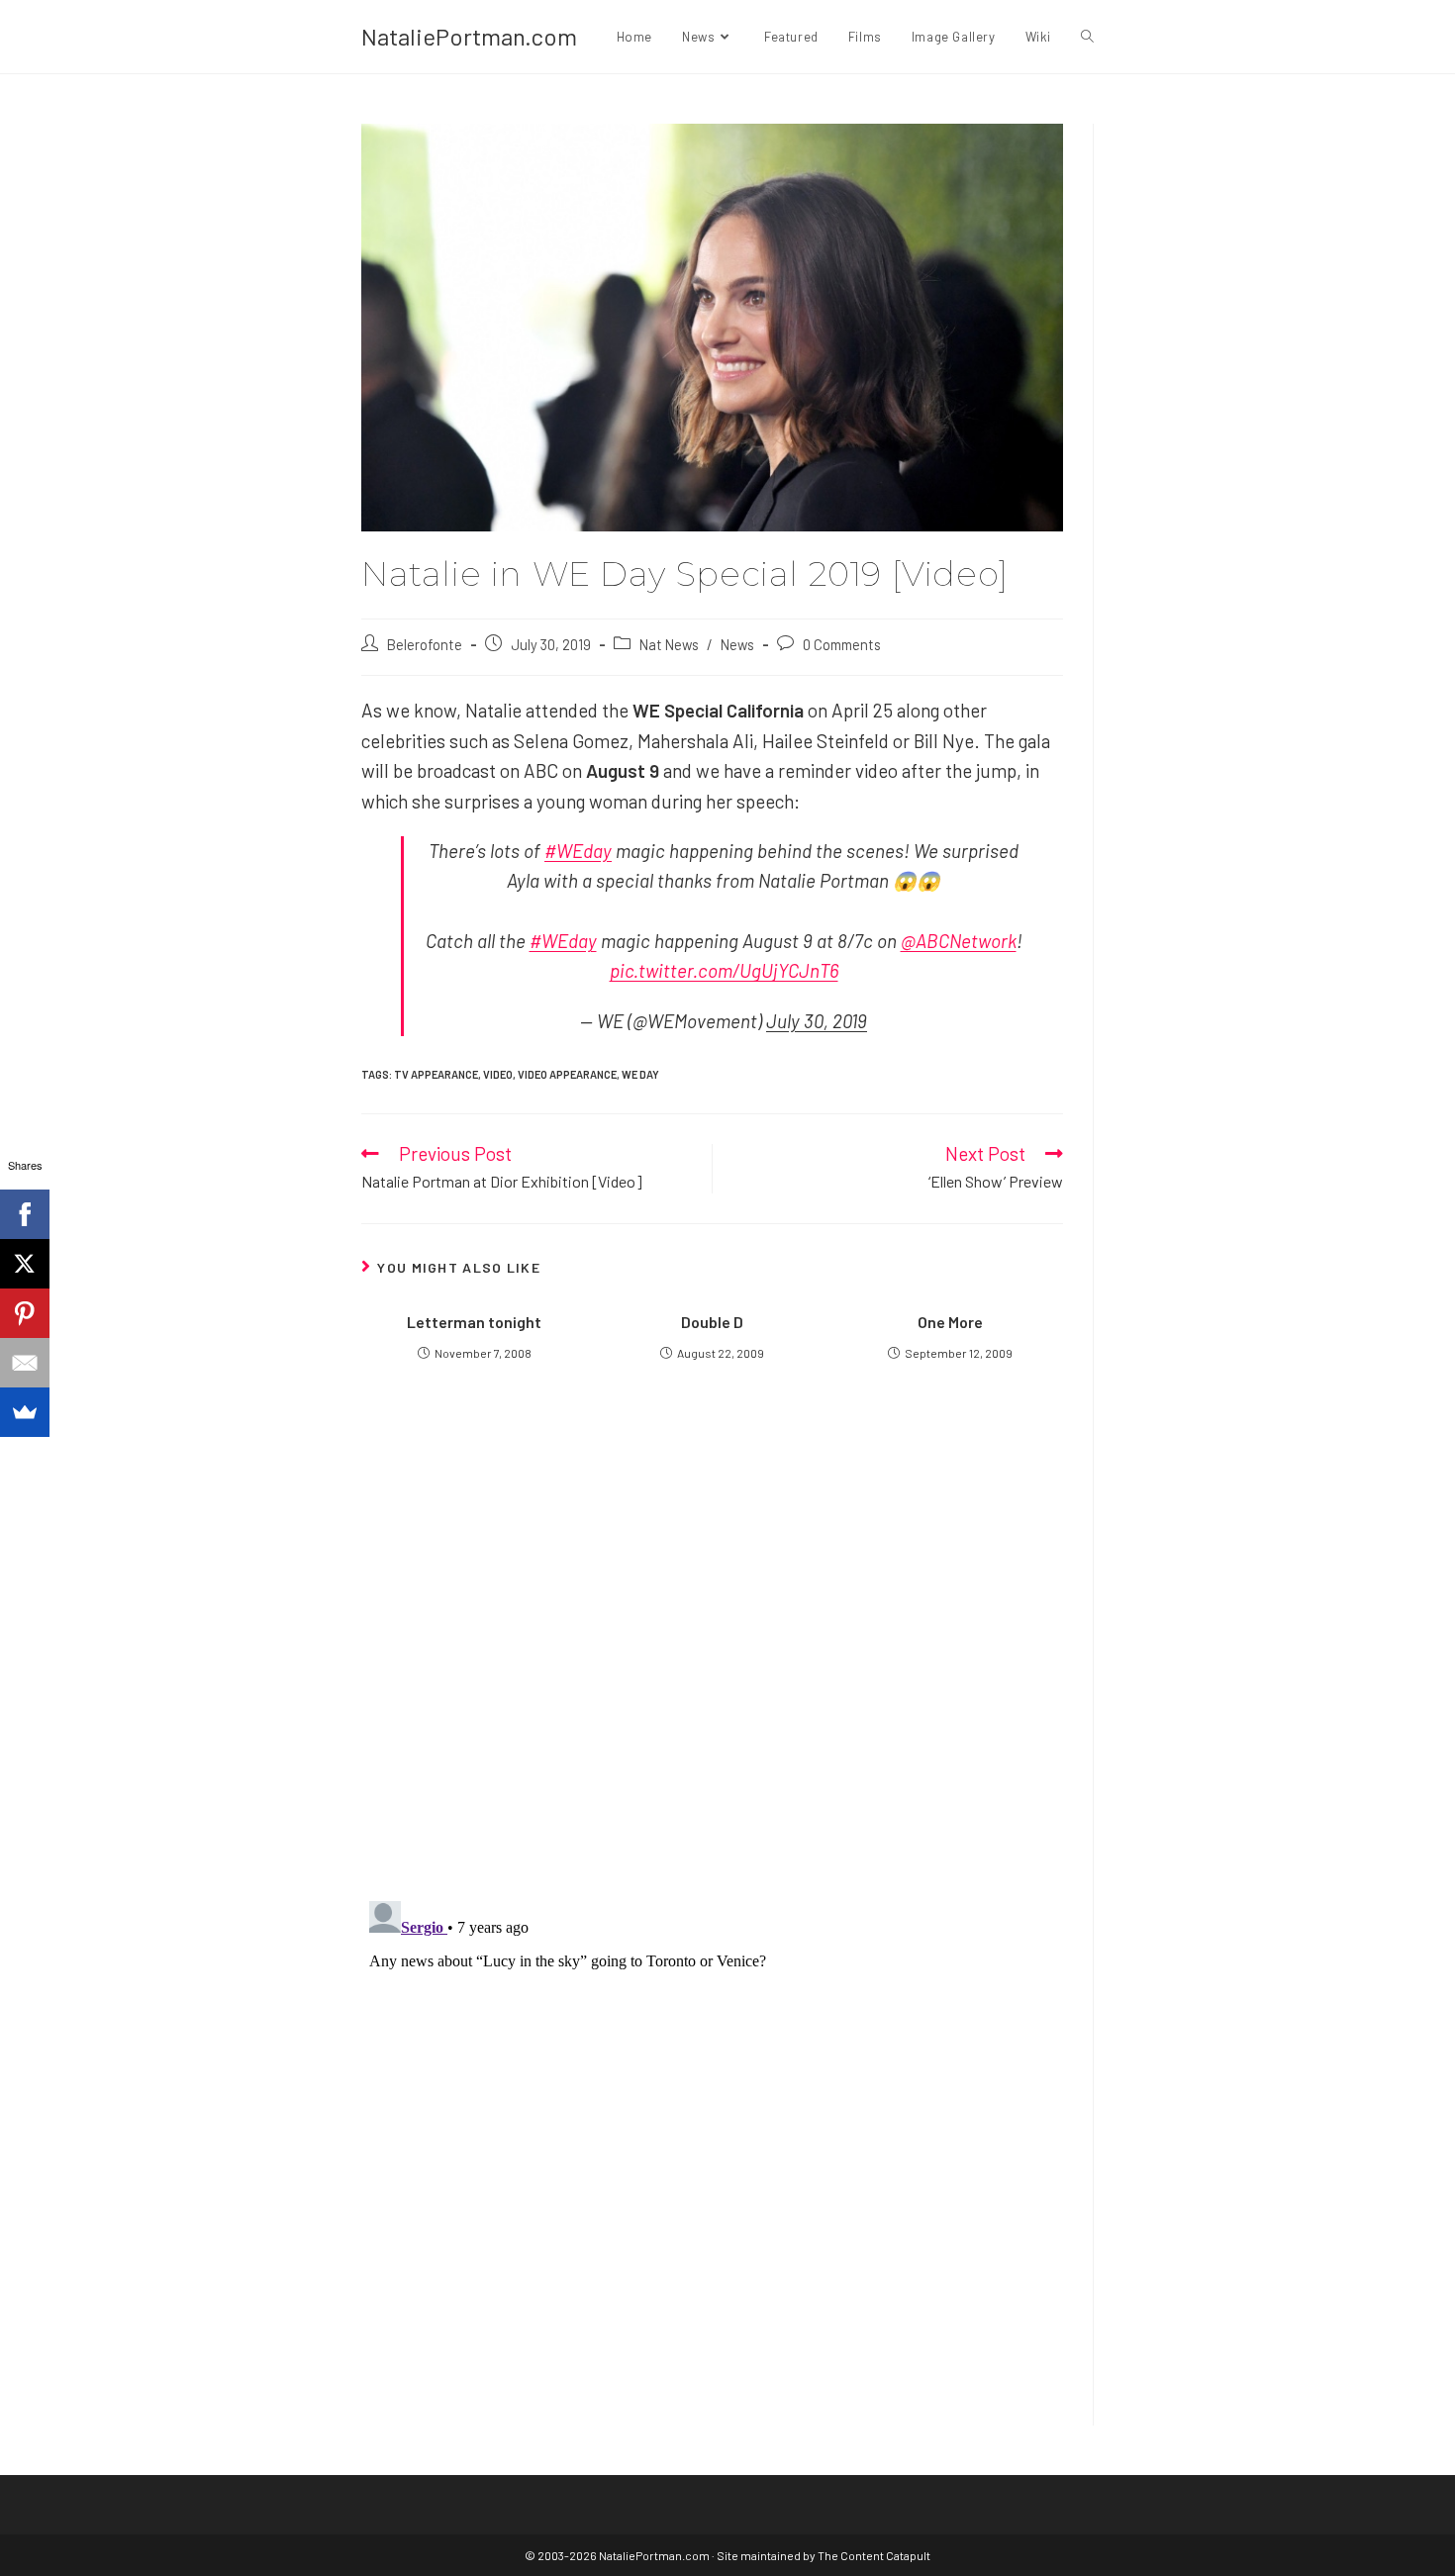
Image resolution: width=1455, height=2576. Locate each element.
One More (950, 1322)
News (737, 644)
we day (640, 1074)
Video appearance (567, 1074)
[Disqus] (712, 2141)
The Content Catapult (874, 2555)
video (498, 1074)
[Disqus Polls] (713, 1646)
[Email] (25, 1363)
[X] (25, 1264)
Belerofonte (425, 644)
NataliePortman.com (469, 36)
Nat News (669, 644)
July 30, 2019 (817, 1021)
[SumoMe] (25, 1412)
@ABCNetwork (959, 941)
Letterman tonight (474, 1322)
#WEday (578, 851)
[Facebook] (25, 1214)
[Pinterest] (25, 1313)
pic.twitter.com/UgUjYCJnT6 (724, 970)
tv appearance (436, 1074)
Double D (712, 1322)
